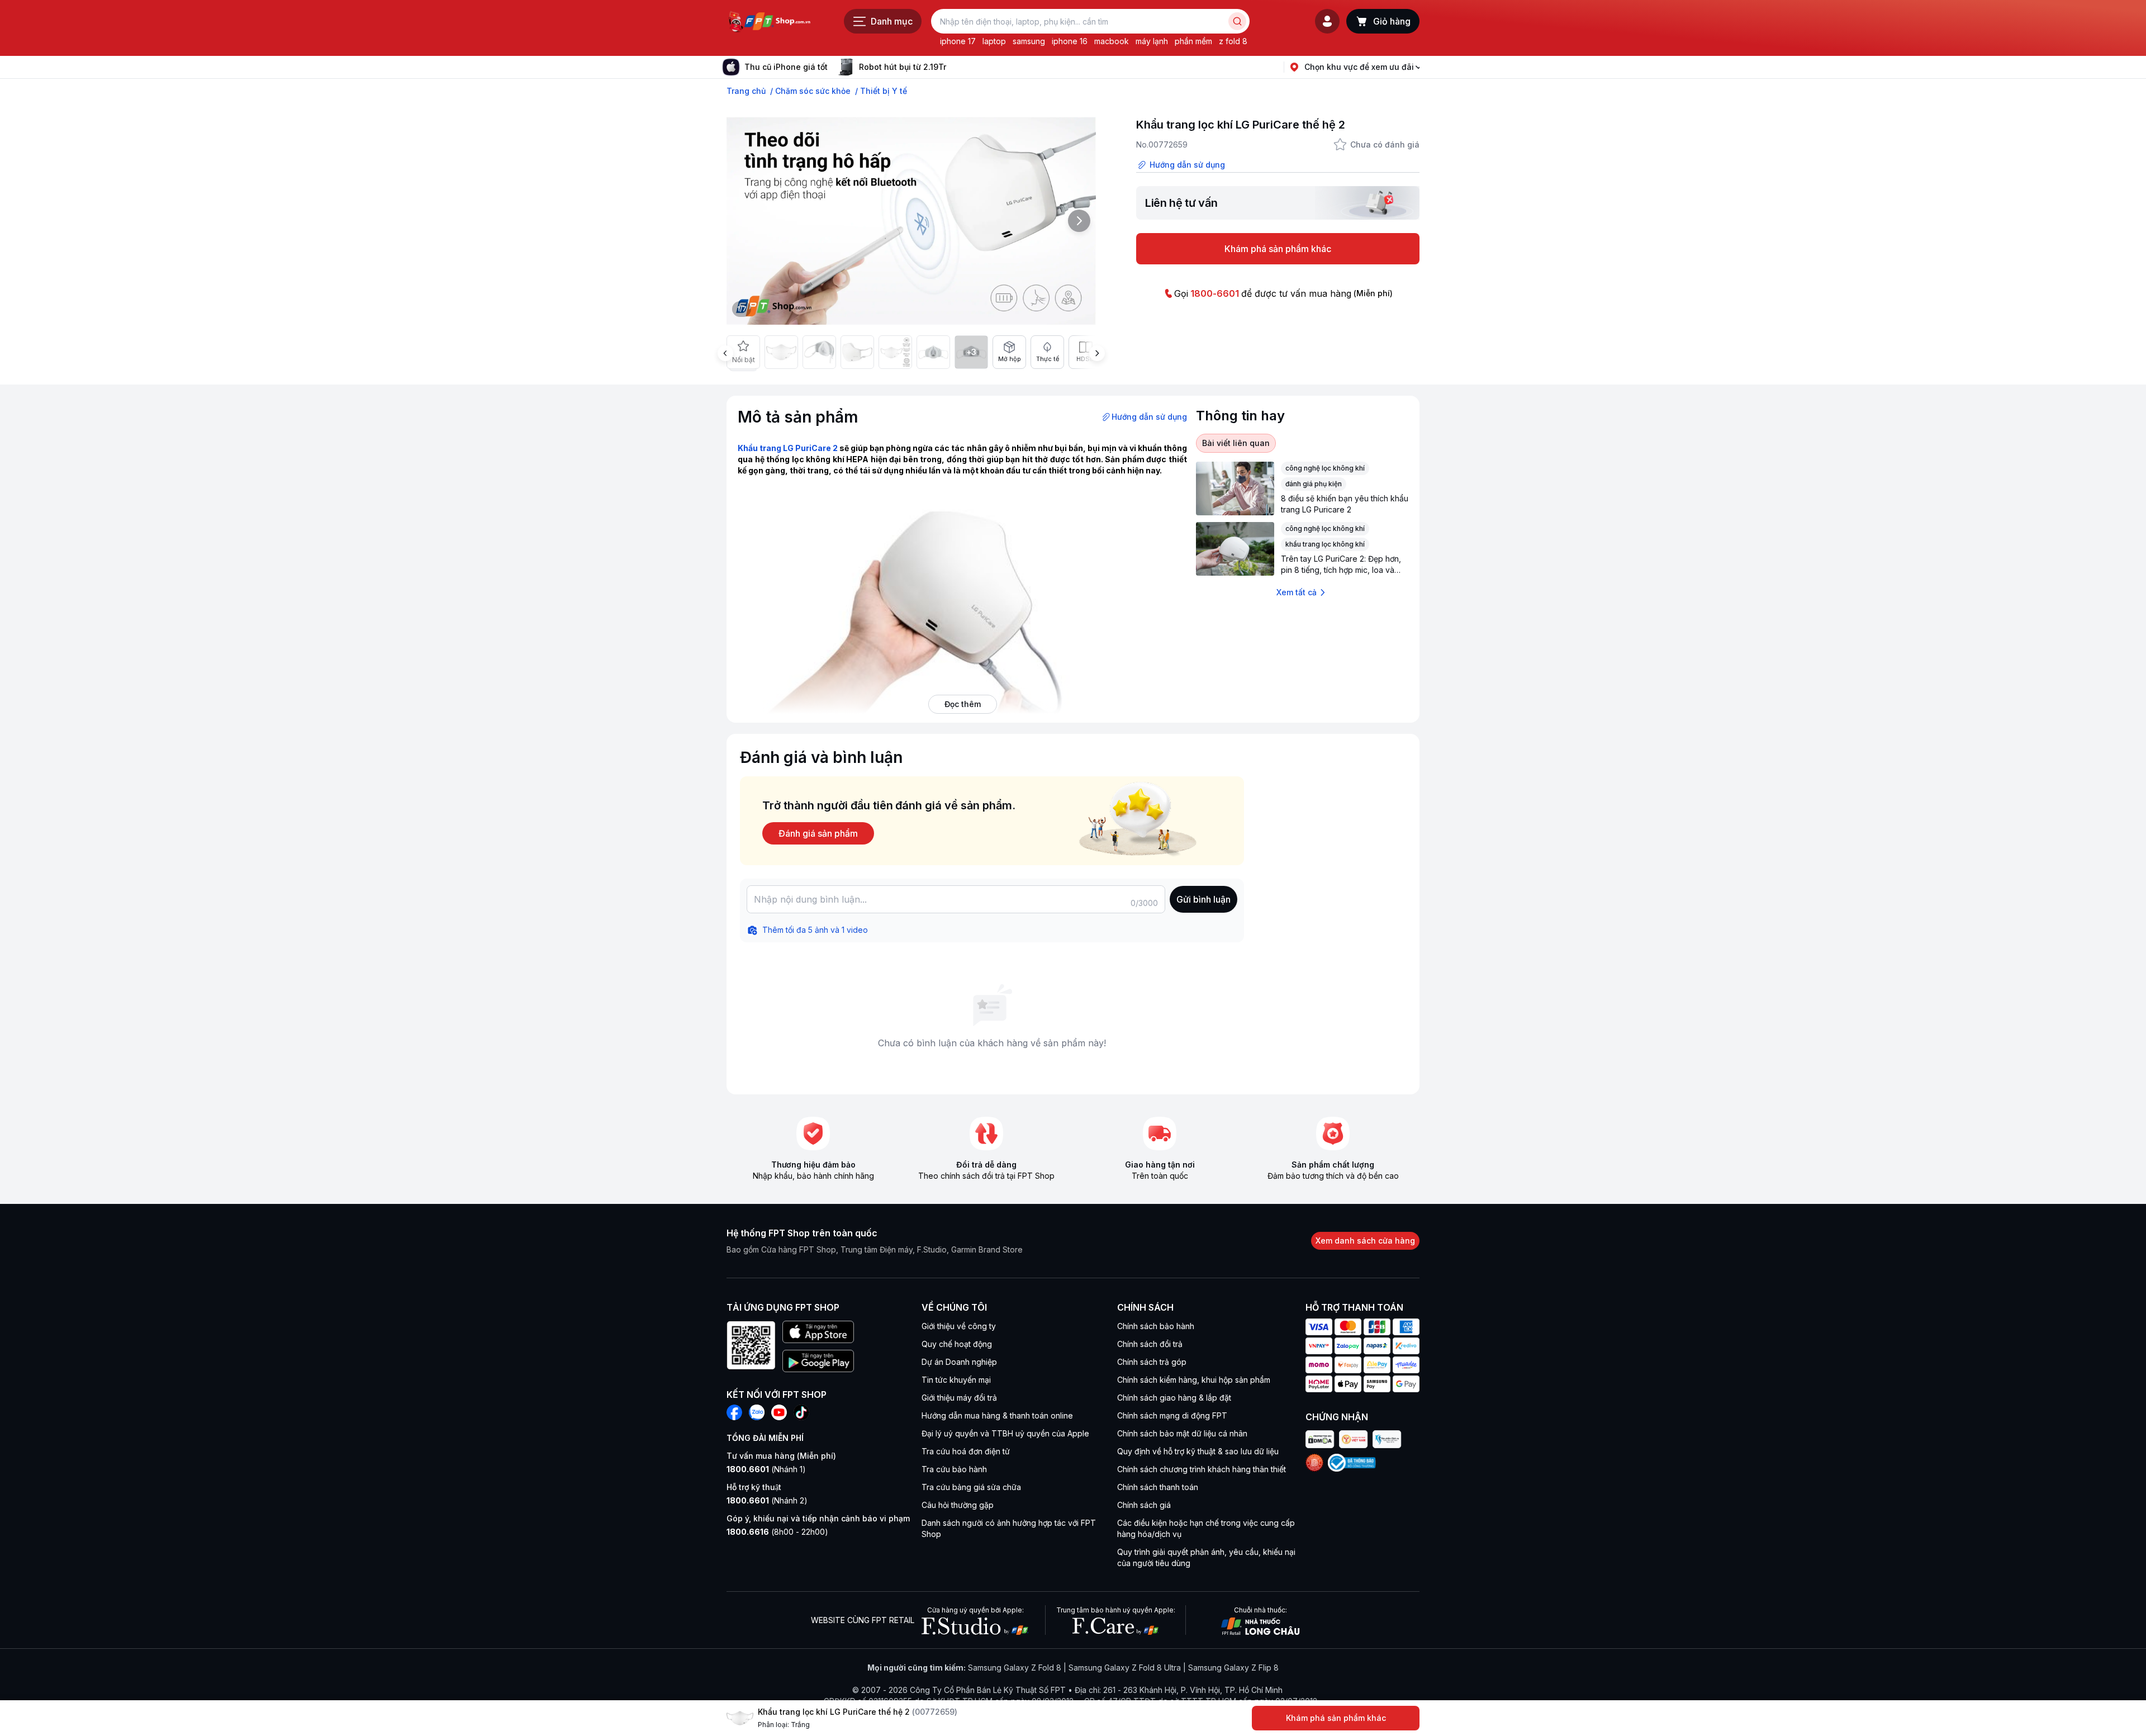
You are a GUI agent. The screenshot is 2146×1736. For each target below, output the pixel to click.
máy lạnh (1152, 41)
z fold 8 (1233, 41)
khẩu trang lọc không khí (1325, 544)
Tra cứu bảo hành (954, 1469)
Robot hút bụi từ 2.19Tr (903, 67)
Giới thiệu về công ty (959, 1326)
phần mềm (1193, 41)
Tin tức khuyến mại (956, 1380)
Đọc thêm (963, 704)
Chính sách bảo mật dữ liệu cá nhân (1182, 1433)
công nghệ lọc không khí (1325, 468)
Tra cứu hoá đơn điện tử (966, 1451)
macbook (1112, 41)
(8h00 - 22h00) (777, 1532)
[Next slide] (955, 67)
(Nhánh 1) (766, 1469)
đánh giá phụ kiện (1314, 484)
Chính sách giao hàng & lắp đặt (1174, 1398)
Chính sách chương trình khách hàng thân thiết (1202, 1469)
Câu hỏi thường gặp (958, 1505)
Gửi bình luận (1203, 899)
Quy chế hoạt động (957, 1344)
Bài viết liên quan (1236, 443)
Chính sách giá (1144, 1505)
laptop (994, 41)
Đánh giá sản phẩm (818, 833)
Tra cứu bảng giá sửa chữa (971, 1487)
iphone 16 (1070, 41)
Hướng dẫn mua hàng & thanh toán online (997, 1415)
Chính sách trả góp (1152, 1362)
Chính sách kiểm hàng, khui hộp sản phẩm (1194, 1380)
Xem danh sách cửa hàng (1365, 1241)
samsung (1029, 41)
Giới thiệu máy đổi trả (959, 1398)
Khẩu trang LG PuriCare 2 (788, 448)
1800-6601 (1215, 293)
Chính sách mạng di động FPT (1172, 1415)
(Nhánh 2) (767, 1500)
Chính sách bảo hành (1156, 1326)
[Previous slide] (725, 353)
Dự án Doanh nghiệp (959, 1362)
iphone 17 (958, 41)
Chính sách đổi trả (1150, 1344)
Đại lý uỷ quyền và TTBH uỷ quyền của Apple (1005, 1433)
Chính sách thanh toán (1158, 1487)
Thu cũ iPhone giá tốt (786, 67)
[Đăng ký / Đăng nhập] (1327, 21)
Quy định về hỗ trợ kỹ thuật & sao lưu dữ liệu (1198, 1451)
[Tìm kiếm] (1237, 21)
